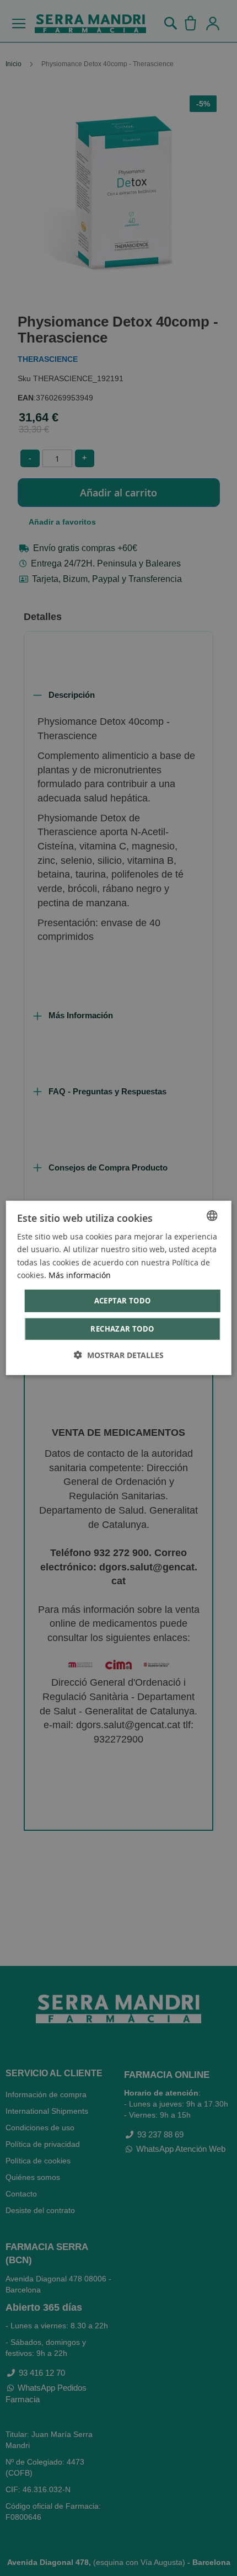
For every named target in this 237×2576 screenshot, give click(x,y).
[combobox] (212, 1216)
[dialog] (119, 1288)
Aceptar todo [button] (123, 1301)
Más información (80, 1274)
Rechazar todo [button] (122, 1329)
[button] (119, 1355)
